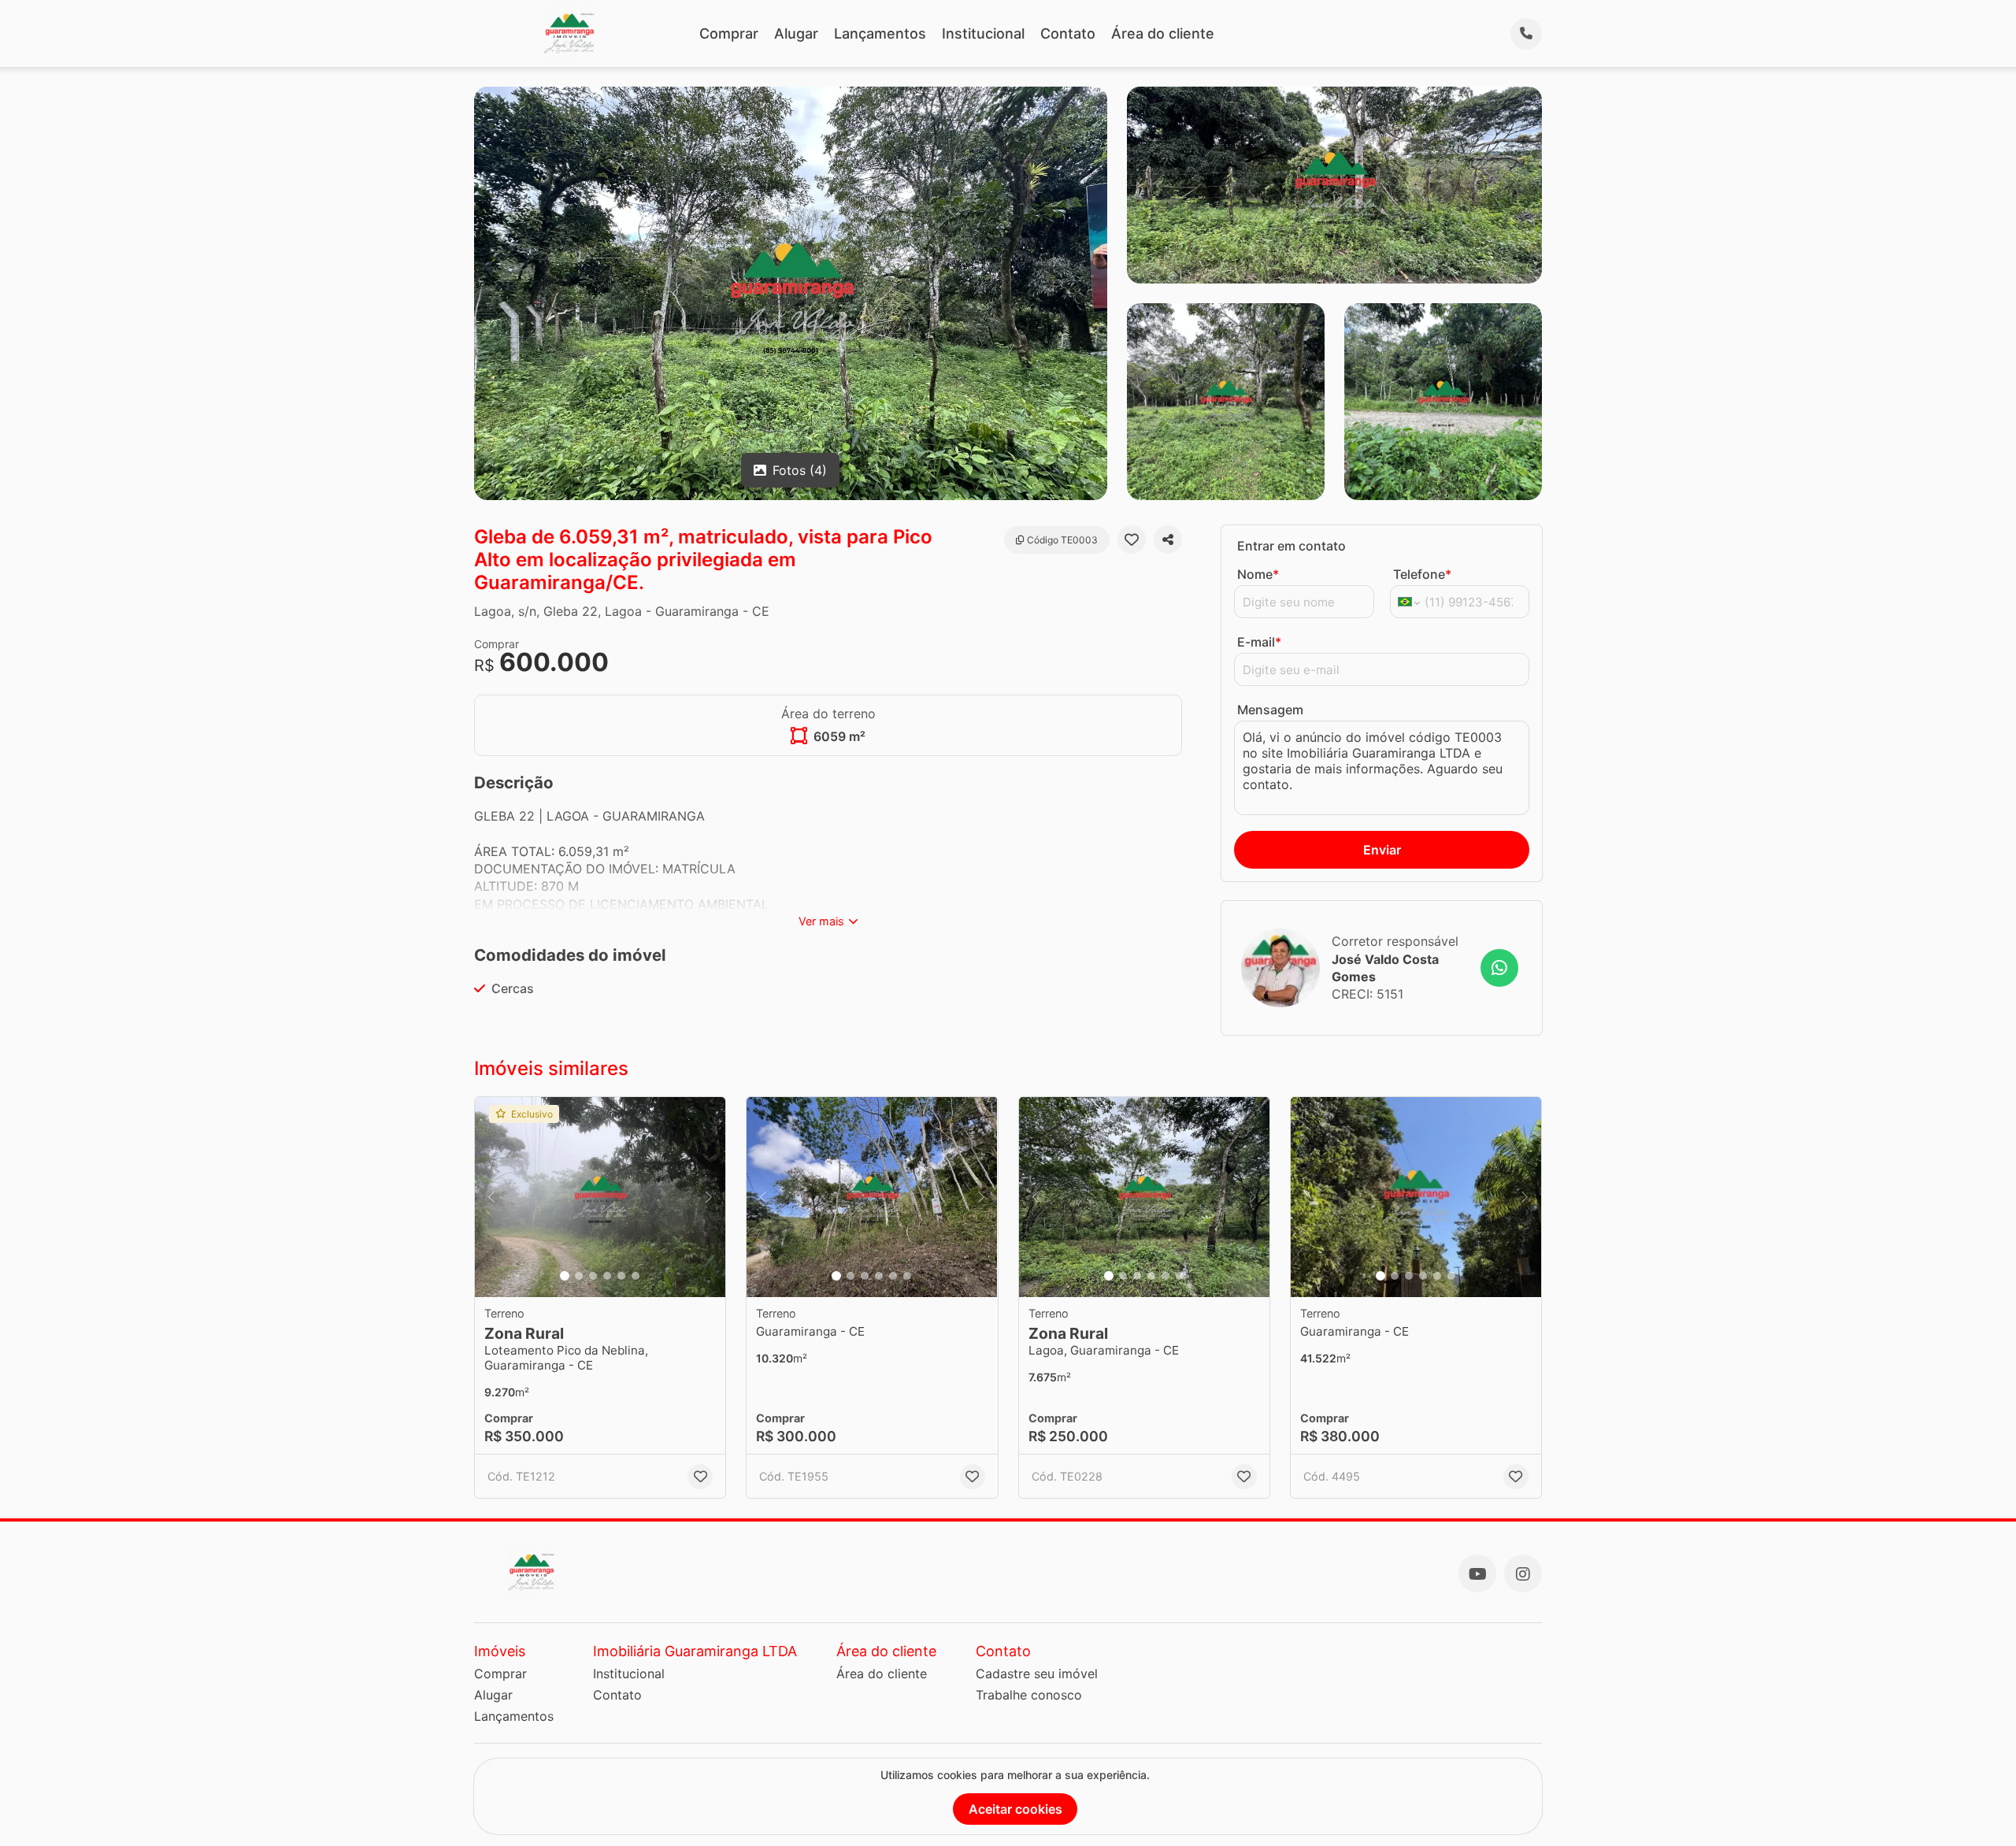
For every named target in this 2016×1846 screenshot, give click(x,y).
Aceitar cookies (1015, 1809)
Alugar (796, 33)
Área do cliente (1163, 33)
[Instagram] (1523, 1574)
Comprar (729, 33)
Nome (1258, 574)
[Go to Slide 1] (565, 1276)
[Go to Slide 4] (607, 1276)
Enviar (1382, 850)
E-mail (1259, 642)
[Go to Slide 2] (579, 1276)
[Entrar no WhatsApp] (1499, 968)
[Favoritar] (1132, 539)
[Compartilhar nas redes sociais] (1168, 539)
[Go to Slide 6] (636, 1276)
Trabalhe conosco (1029, 1695)
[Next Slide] (709, 1197)
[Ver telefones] (1526, 34)
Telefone (1422, 574)
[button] (600, 1197)
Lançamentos (880, 33)
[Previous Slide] (491, 1197)
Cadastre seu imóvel (1037, 1674)
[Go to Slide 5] (621, 1276)
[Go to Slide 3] (593, 1276)
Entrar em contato (1291, 546)
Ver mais (821, 921)
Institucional (983, 33)
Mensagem (1270, 710)
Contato (1068, 33)
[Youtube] (1477, 1574)
